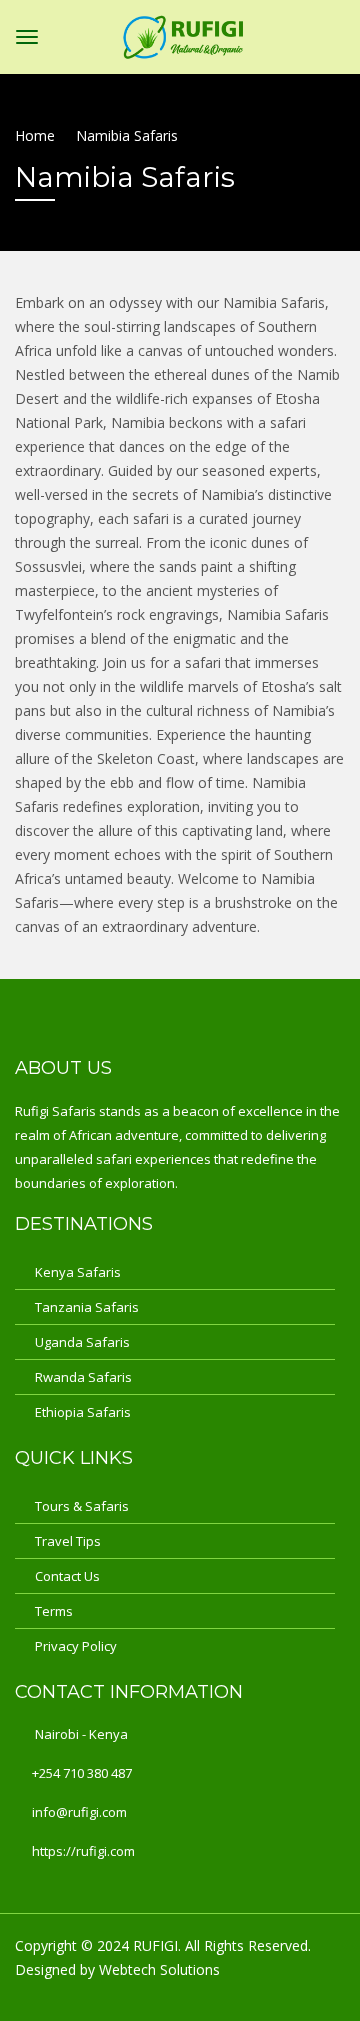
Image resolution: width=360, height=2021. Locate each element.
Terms (54, 1611)
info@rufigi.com (79, 1812)
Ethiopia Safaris (83, 1412)
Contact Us (67, 1576)
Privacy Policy (76, 1646)
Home (35, 135)
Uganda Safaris (82, 1342)
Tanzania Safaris (87, 1307)
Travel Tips (68, 1541)
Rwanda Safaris (83, 1377)
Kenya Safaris (78, 1272)
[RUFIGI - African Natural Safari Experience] (183, 33)
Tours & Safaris (82, 1506)
